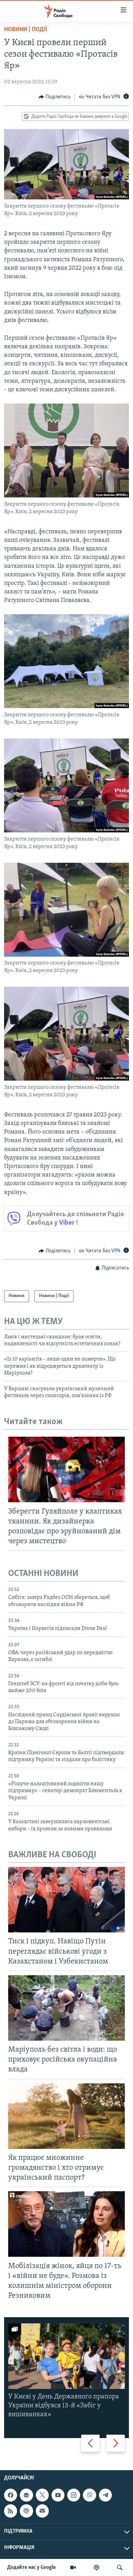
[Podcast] (26, 2511)
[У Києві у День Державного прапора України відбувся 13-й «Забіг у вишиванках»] (66, 2356)
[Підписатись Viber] (89, 2495)
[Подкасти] (97, 2567)
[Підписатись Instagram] (74, 2495)
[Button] (55, 97)
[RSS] (11, 2511)
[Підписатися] (42, 2511)
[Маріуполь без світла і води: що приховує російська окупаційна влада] (66, 2008)
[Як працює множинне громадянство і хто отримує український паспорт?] (66, 2116)
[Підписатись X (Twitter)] (42, 2495)
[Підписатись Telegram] (105, 2495)
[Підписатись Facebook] (11, 2495)
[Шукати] (120, 2567)
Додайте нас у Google (32, 2567)
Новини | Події (26, 30)
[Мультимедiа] (73, 2567)
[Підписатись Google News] (26, 2495)
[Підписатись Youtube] (58, 2495)
